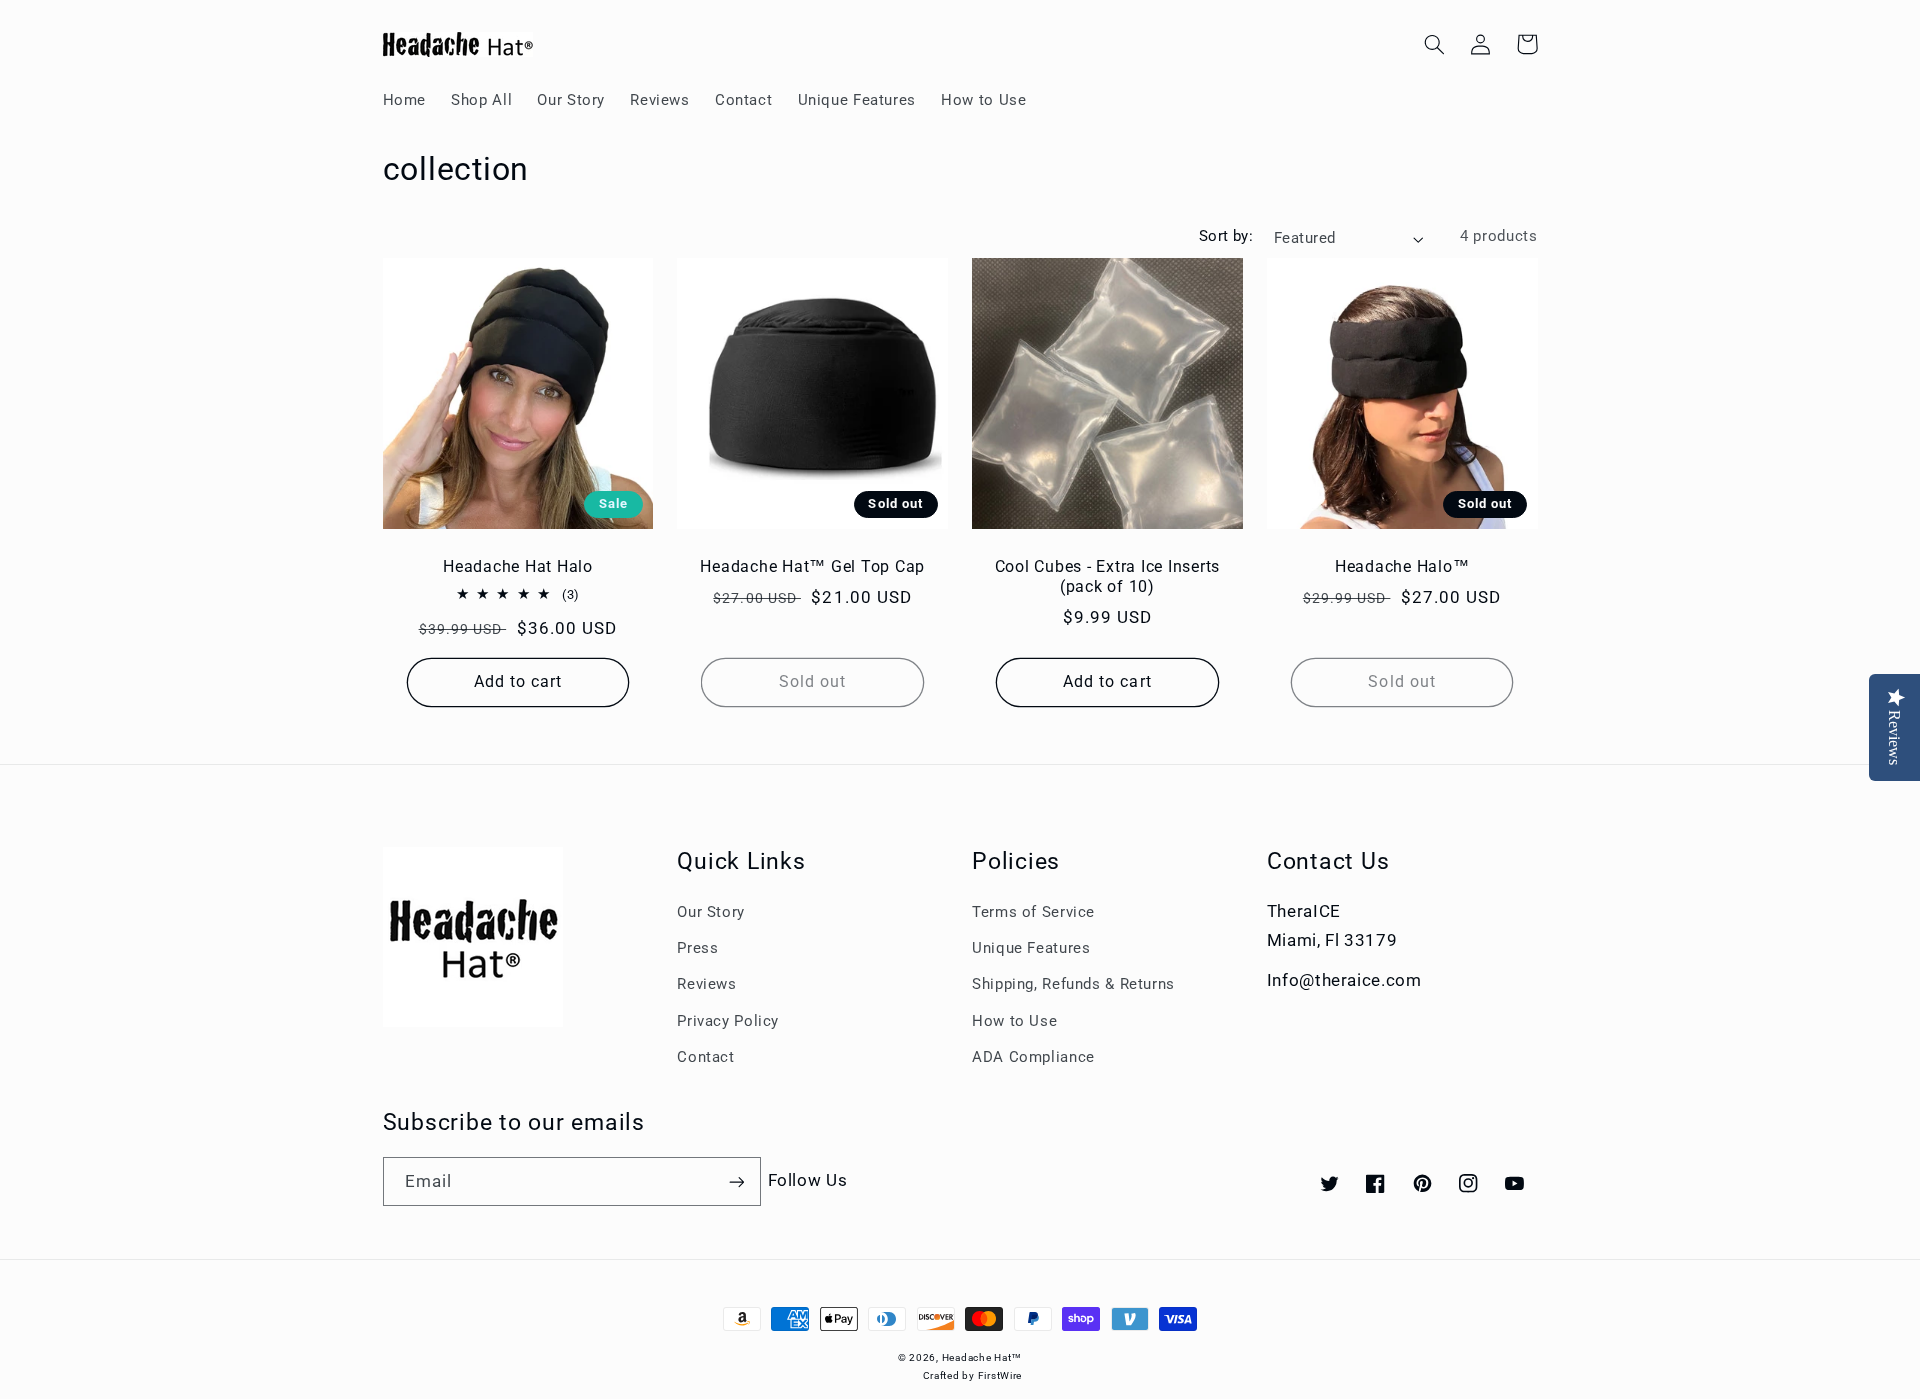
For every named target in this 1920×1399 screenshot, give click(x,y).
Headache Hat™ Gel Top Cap (812, 566)
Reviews (706, 984)
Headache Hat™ (982, 1357)
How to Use (1014, 1021)
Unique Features (1031, 948)
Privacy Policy (728, 1021)
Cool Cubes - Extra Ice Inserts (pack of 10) (1108, 576)
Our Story (711, 912)
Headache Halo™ (1402, 566)
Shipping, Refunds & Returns (1073, 984)
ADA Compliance (1033, 1057)
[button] (1435, 44)
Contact (705, 1057)
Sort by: (1226, 236)
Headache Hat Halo (518, 566)
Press (697, 948)
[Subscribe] (736, 1181)
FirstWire (1000, 1375)
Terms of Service (1033, 912)
